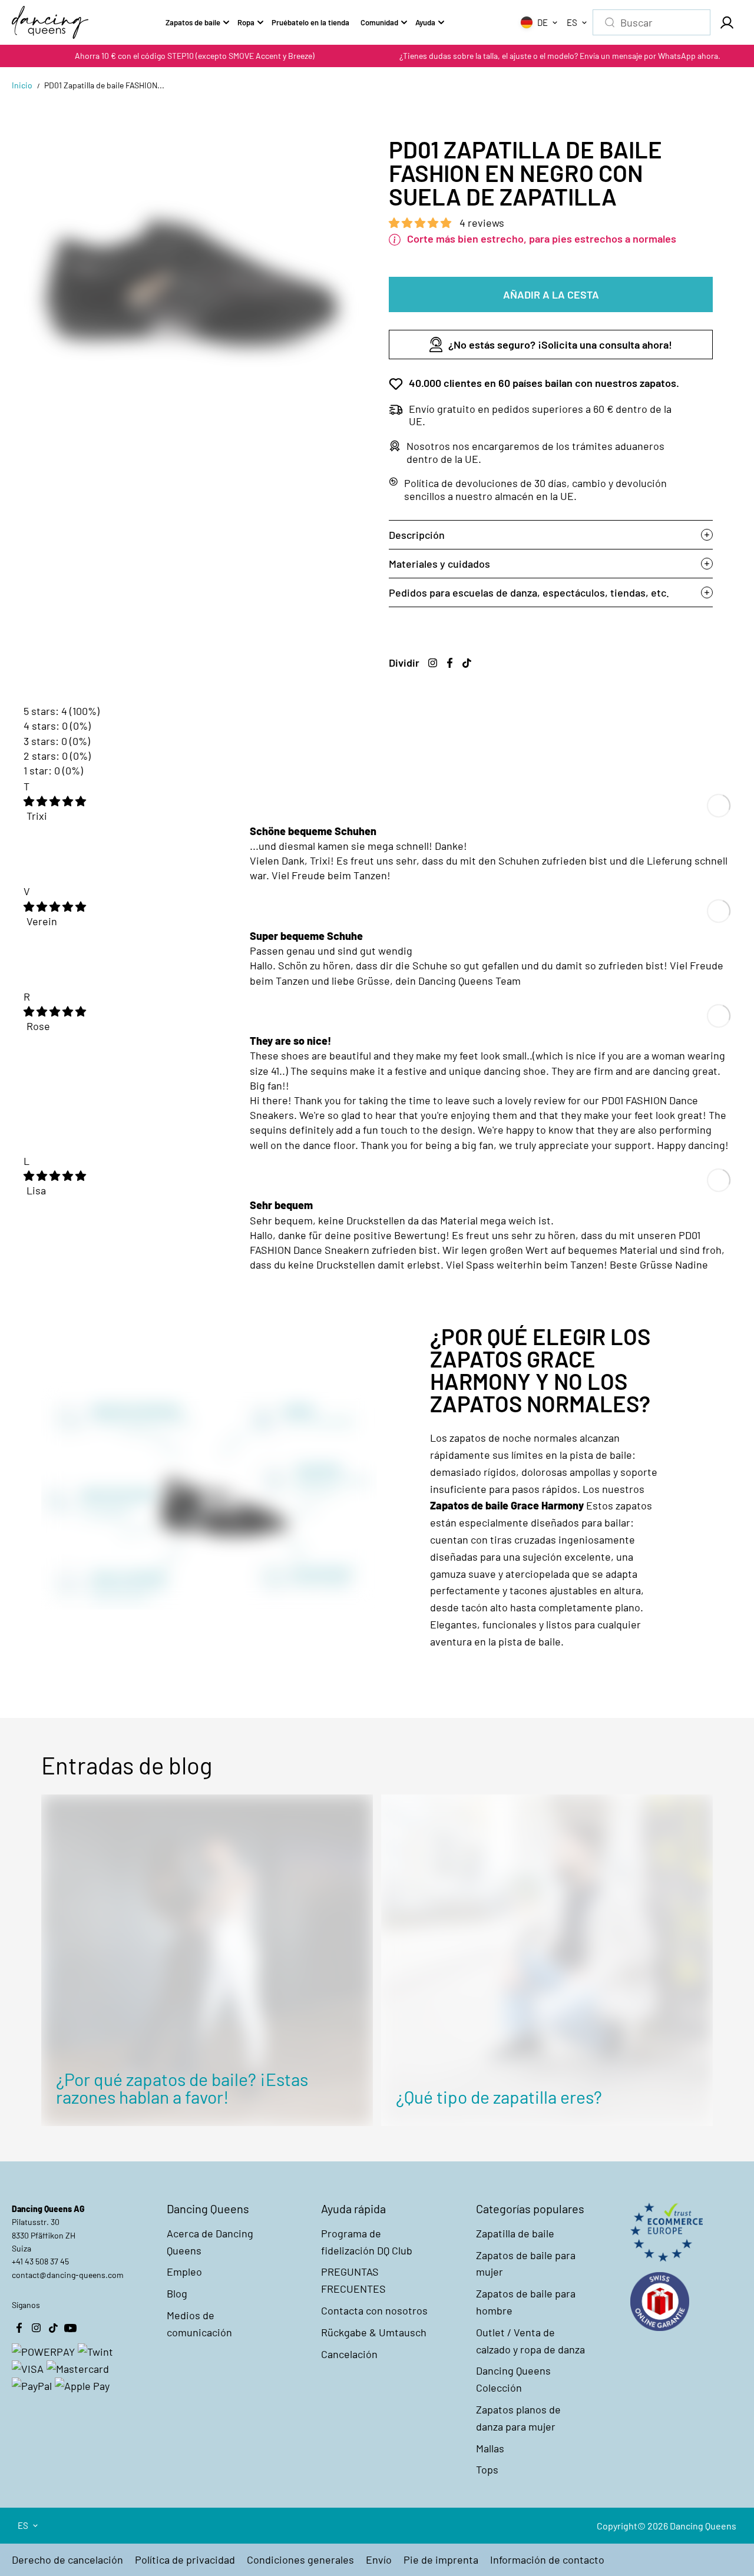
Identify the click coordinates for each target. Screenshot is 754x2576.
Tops (487, 2469)
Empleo (184, 2272)
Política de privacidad (185, 2560)
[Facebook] (449, 663)
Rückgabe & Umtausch (374, 2332)
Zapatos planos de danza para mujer (518, 2418)
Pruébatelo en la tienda (310, 22)
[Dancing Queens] (50, 22)
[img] (55, 801)
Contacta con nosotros (374, 2310)
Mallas (490, 2448)
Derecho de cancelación (67, 2560)
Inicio (22, 85)
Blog (177, 2293)
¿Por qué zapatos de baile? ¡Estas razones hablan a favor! (182, 2088)
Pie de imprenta (441, 2560)
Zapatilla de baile (515, 2233)
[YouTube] (70, 2328)
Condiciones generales (300, 2560)
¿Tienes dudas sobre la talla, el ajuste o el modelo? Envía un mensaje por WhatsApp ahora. (560, 56)
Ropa (246, 22)
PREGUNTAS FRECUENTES (353, 2280)
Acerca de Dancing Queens (210, 2242)
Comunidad (379, 22)
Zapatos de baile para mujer (526, 2264)
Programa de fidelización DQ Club (367, 2242)
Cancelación (349, 2354)
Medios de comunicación (199, 2324)
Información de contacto (547, 2560)
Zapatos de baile (193, 22)
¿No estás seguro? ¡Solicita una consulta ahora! (560, 345)
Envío (379, 2560)
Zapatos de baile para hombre (526, 2302)
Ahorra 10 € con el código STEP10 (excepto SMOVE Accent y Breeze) (195, 56)
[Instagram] (432, 663)
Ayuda (425, 22)
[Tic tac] (467, 663)
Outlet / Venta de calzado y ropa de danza (530, 2341)
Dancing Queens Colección (513, 2379)
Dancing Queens (703, 2526)
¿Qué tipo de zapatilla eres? (499, 2097)
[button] (421, 223)
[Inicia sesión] (726, 22)
